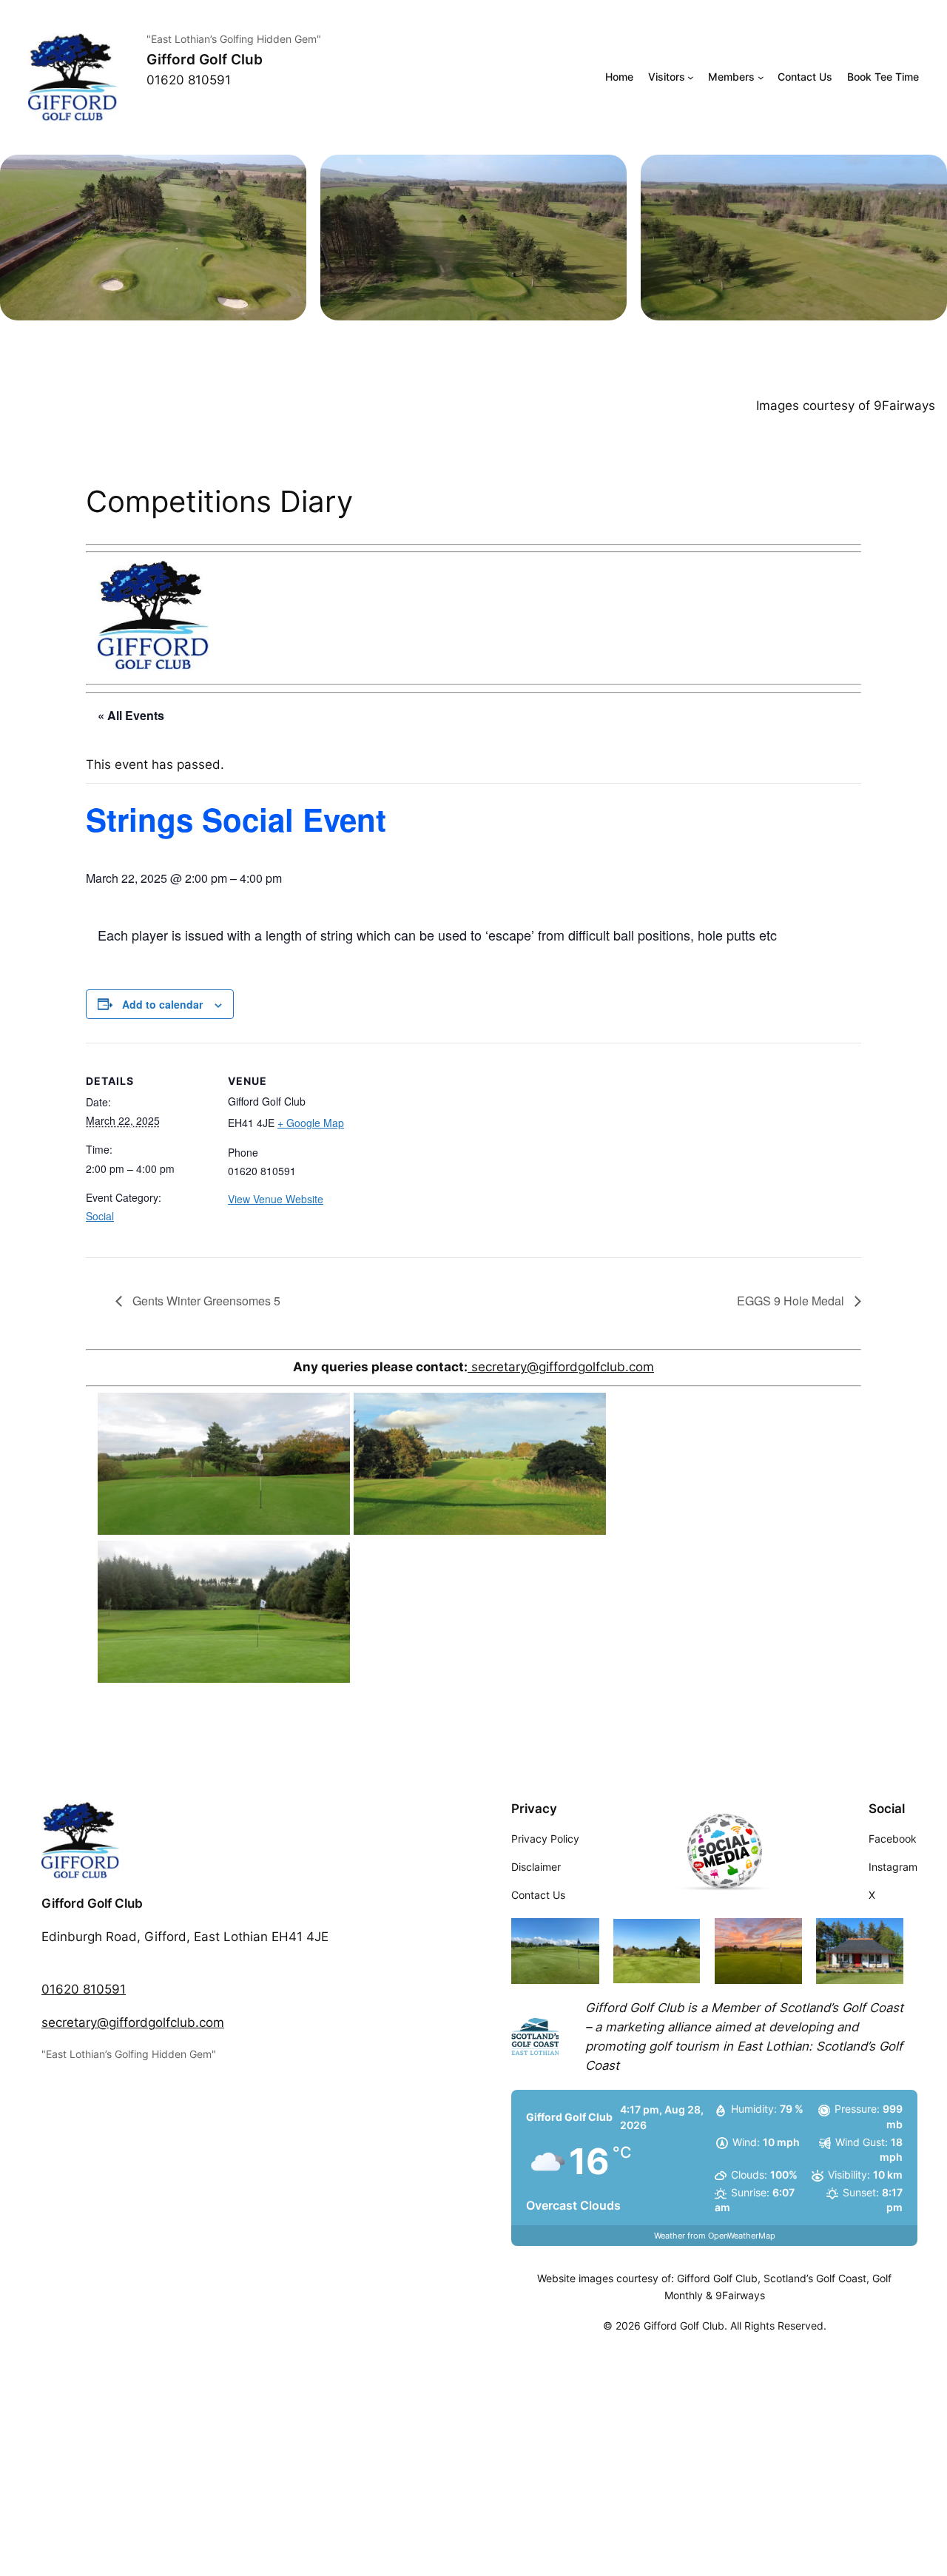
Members (731, 77)
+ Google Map (311, 1123)
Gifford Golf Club (205, 59)
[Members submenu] (761, 77)
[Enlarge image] (287, 174)
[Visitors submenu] (691, 77)
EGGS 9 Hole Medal (792, 1301)
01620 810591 (84, 1989)
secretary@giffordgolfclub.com (561, 1367)
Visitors (667, 77)
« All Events (131, 715)
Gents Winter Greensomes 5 (205, 1301)
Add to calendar (162, 1004)
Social (100, 1216)
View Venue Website (276, 1199)
